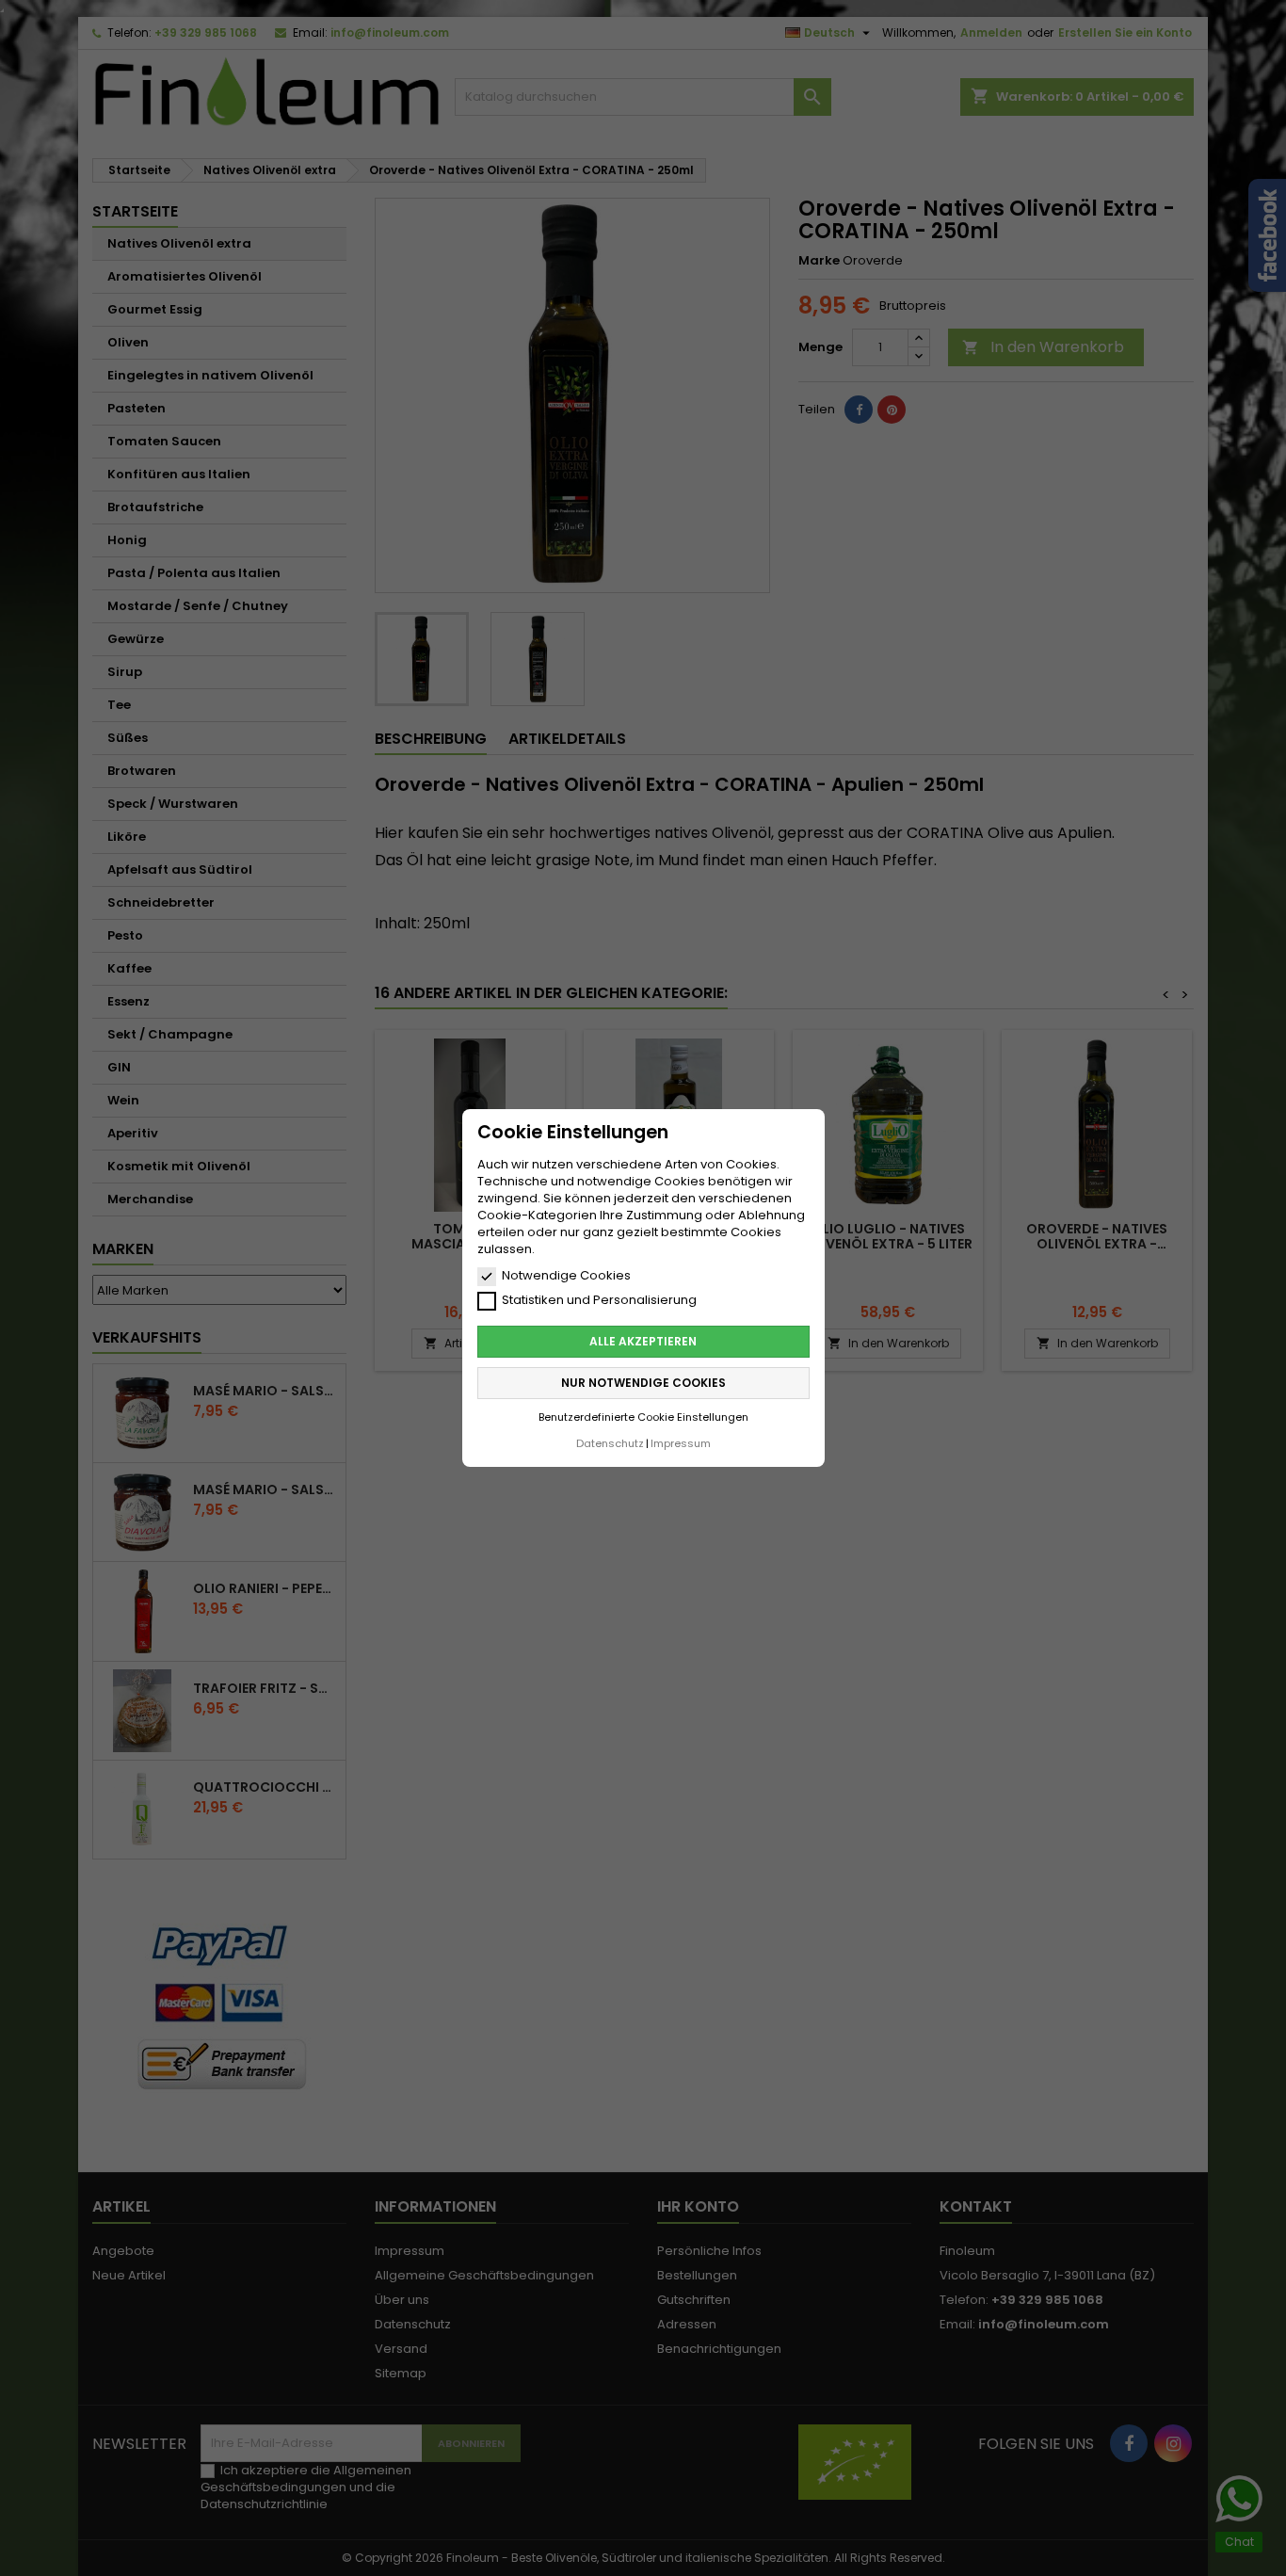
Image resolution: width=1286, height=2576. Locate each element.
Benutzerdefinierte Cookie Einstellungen (643, 1417)
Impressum (681, 1443)
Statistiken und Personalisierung (599, 1300)
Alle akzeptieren (643, 1341)
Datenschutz (610, 1443)
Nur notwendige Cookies (643, 1383)
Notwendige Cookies (566, 1276)
